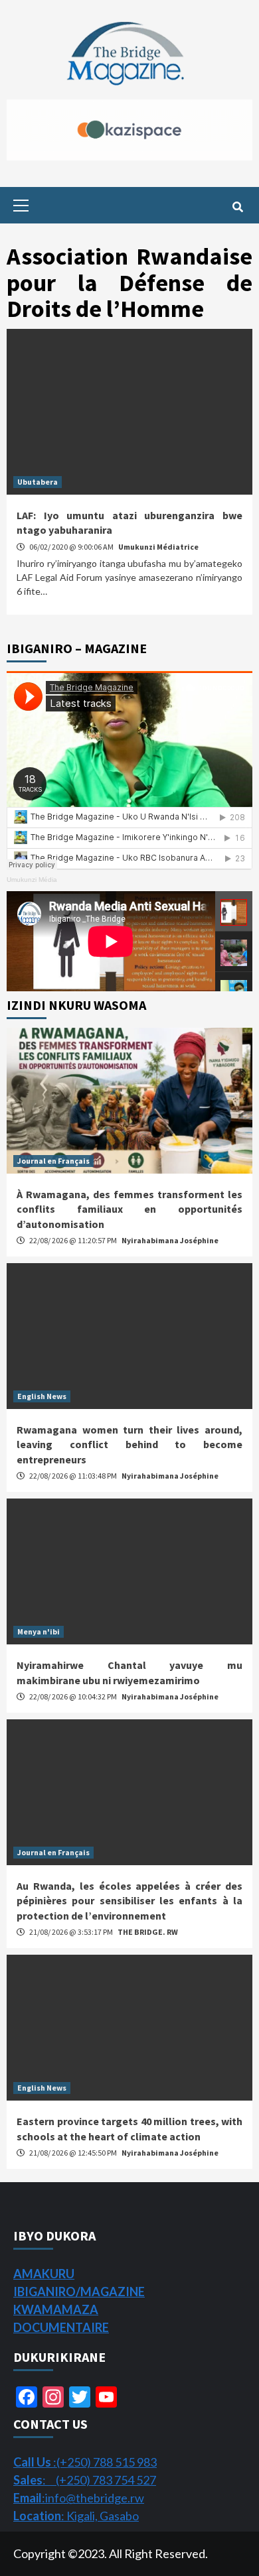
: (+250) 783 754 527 (85, 2480)
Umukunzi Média (32, 880)
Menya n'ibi (39, 1631)
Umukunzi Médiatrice (158, 547)
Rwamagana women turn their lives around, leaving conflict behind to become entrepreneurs (129, 1444)
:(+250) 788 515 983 (85, 2462)
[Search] (237, 207)
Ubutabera (38, 482)
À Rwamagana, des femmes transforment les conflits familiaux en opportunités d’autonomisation (129, 1209)
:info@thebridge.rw (79, 2498)
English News (42, 1396)
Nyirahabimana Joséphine (170, 1240)
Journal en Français (53, 1161)
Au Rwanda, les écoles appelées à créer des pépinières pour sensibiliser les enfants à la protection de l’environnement (129, 1901)
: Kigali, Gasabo (76, 2516)
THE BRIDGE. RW (148, 1932)
